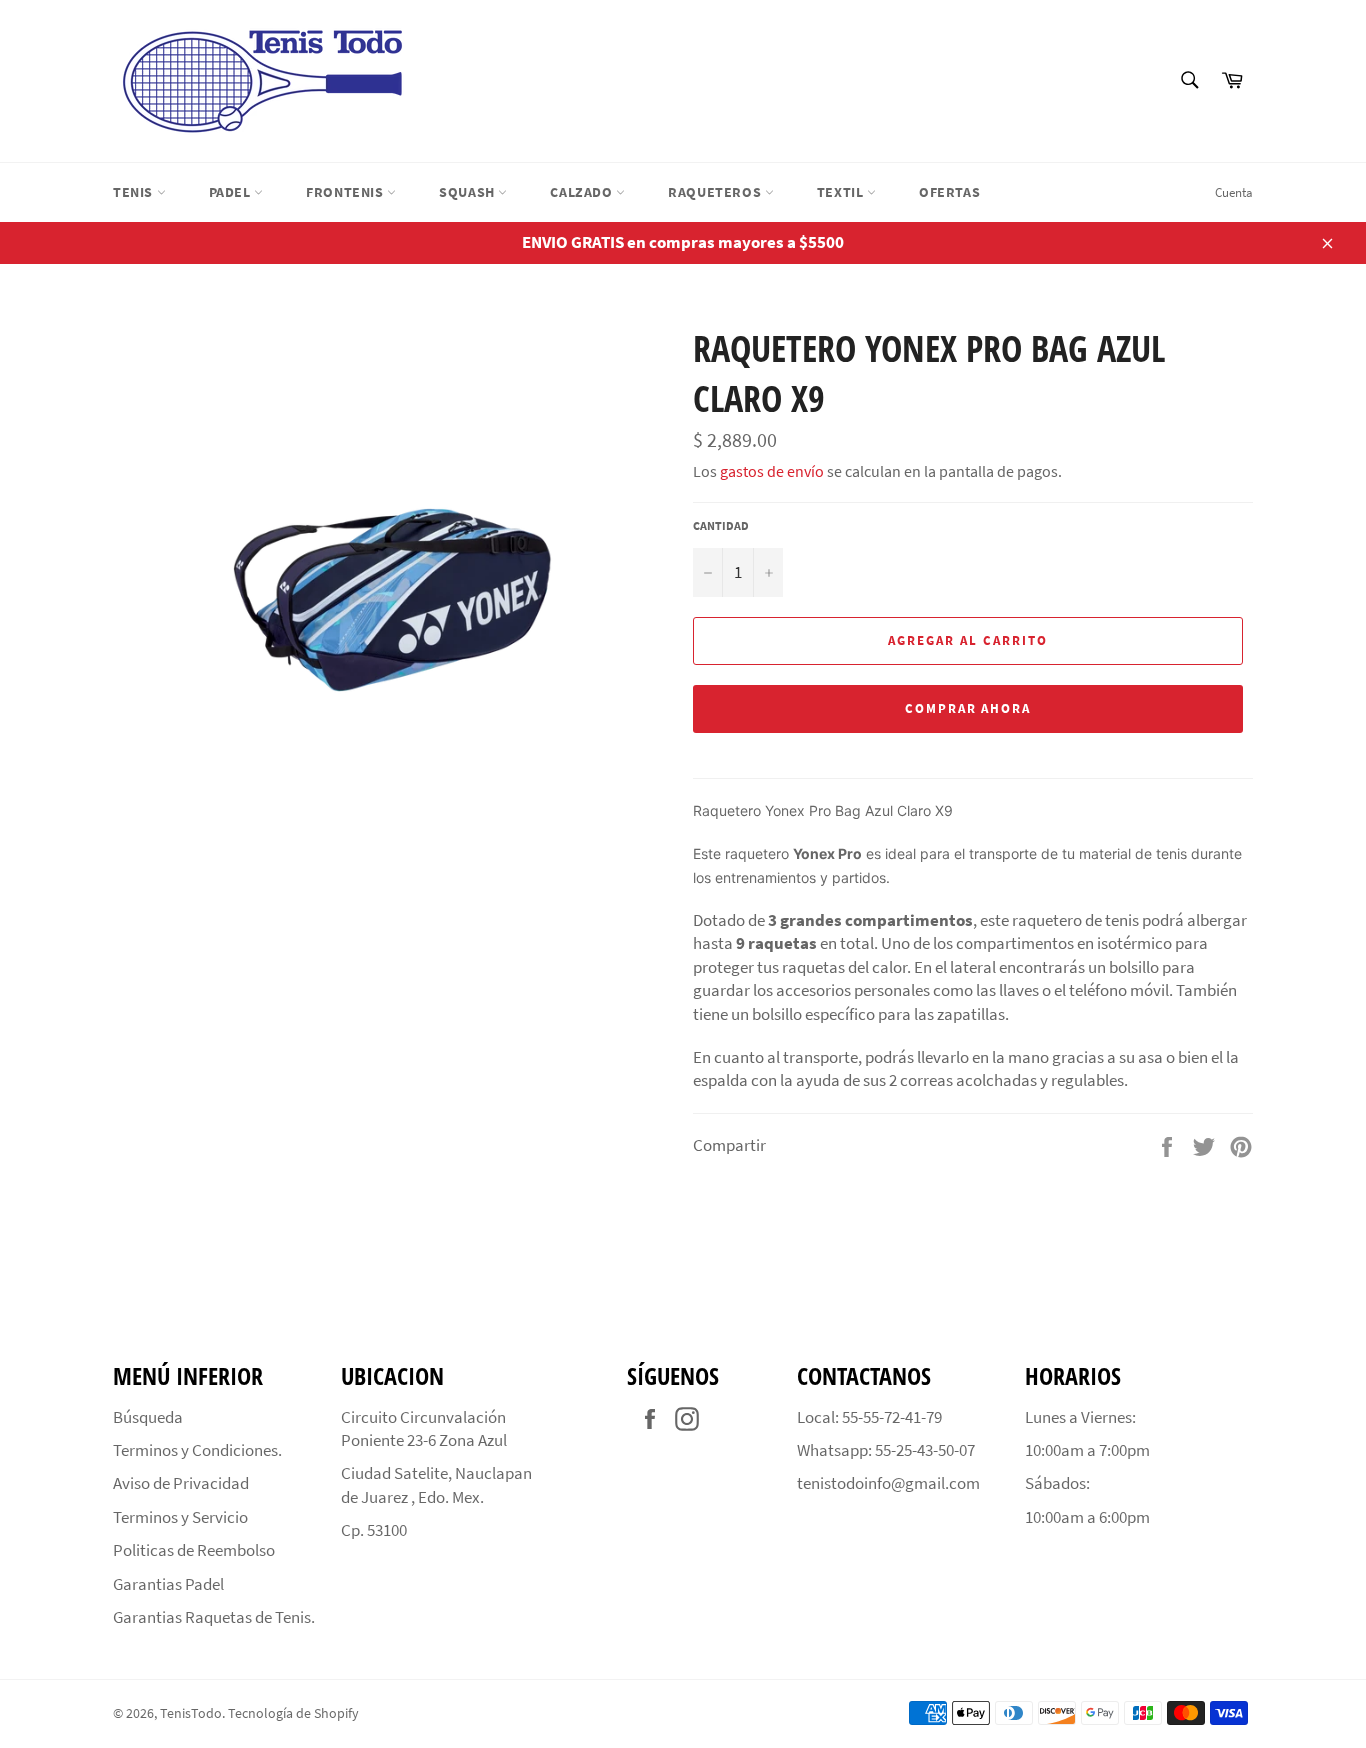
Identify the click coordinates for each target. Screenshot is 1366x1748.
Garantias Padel (168, 1584)
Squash (468, 192)
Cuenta (1234, 192)
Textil (842, 192)
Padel (232, 192)
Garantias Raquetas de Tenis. (214, 1617)
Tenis (135, 192)
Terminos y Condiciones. (197, 1450)
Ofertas (949, 192)
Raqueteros (716, 192)
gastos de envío (772, 471)
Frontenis (346, 192)
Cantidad (721, 525)
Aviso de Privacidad (181, 1483)
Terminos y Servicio (180, 1517)
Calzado (583, 192)
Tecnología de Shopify (293, 1713)
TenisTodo (191, 1713)
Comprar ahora (968, 708)
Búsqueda (148, 1417)
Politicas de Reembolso (194, 1550)
